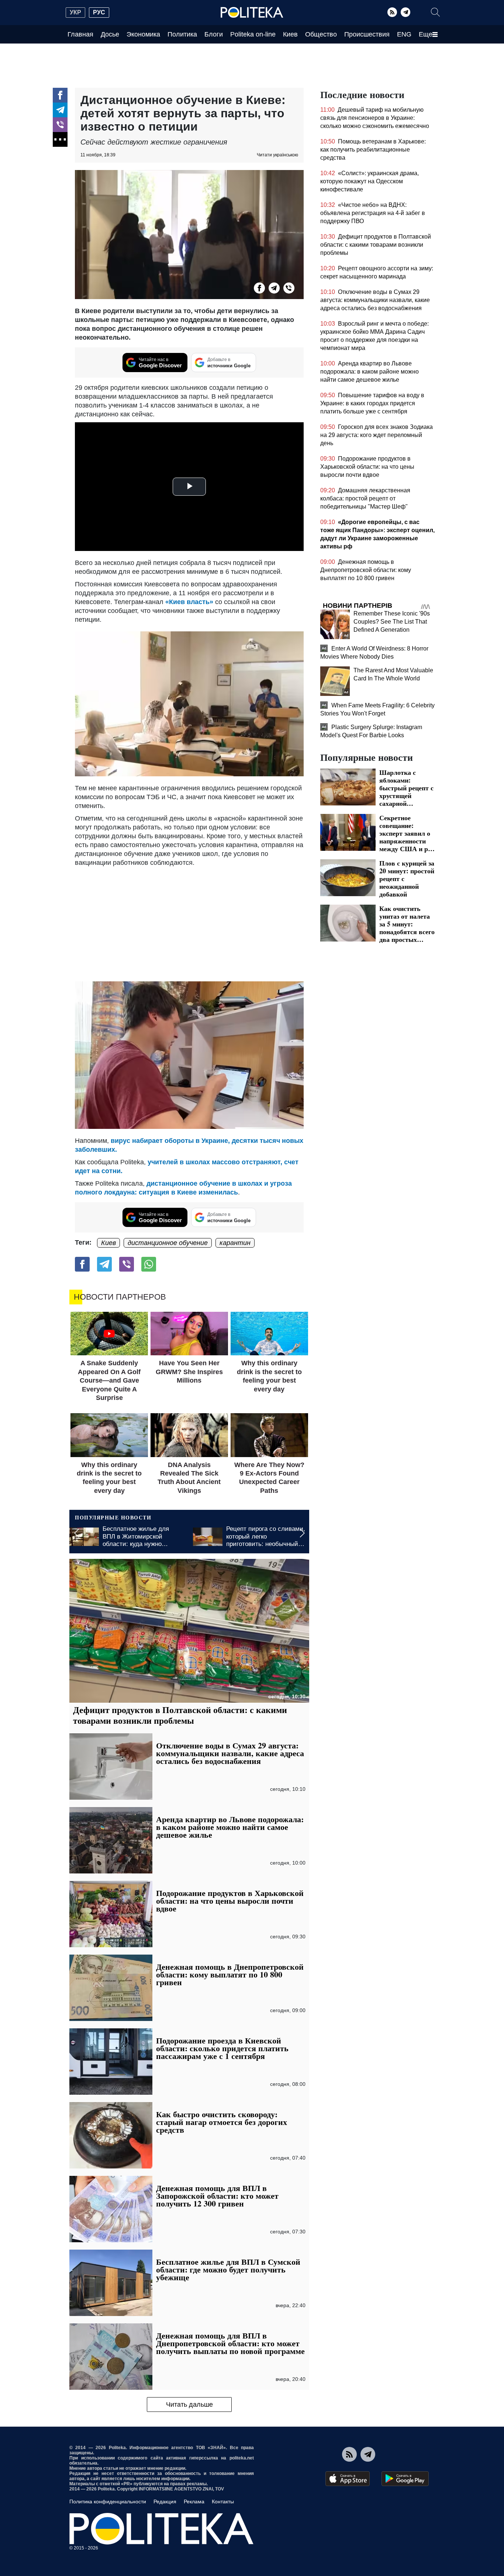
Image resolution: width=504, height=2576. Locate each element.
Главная (80, 34)
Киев (290, 34)
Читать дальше (189, 2405)
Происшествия (367, 34)
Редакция (165, 2502)
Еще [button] (426, 34)
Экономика (143, 34)
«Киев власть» (189, 602)
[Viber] (60, 125)
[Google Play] (405, 2479)
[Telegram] (405, 12)
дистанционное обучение (168, 1243)
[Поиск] (435, 12)
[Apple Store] (348, 2479)
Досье (110, 34)
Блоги (214, 34)
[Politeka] (252, 13)
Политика (182, 34)
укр (75, 12)
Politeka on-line (253, 34)
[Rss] (392, 12)
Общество (321, 34)
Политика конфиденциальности (108, 2502)
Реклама (194, 2502)
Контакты (223, 2502)
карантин (235, 1243)
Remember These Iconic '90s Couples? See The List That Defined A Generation (392, 622)
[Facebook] (60, 95)
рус (99, 12)
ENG (404, 34)
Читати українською (277, 155)
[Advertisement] (189, 922)
